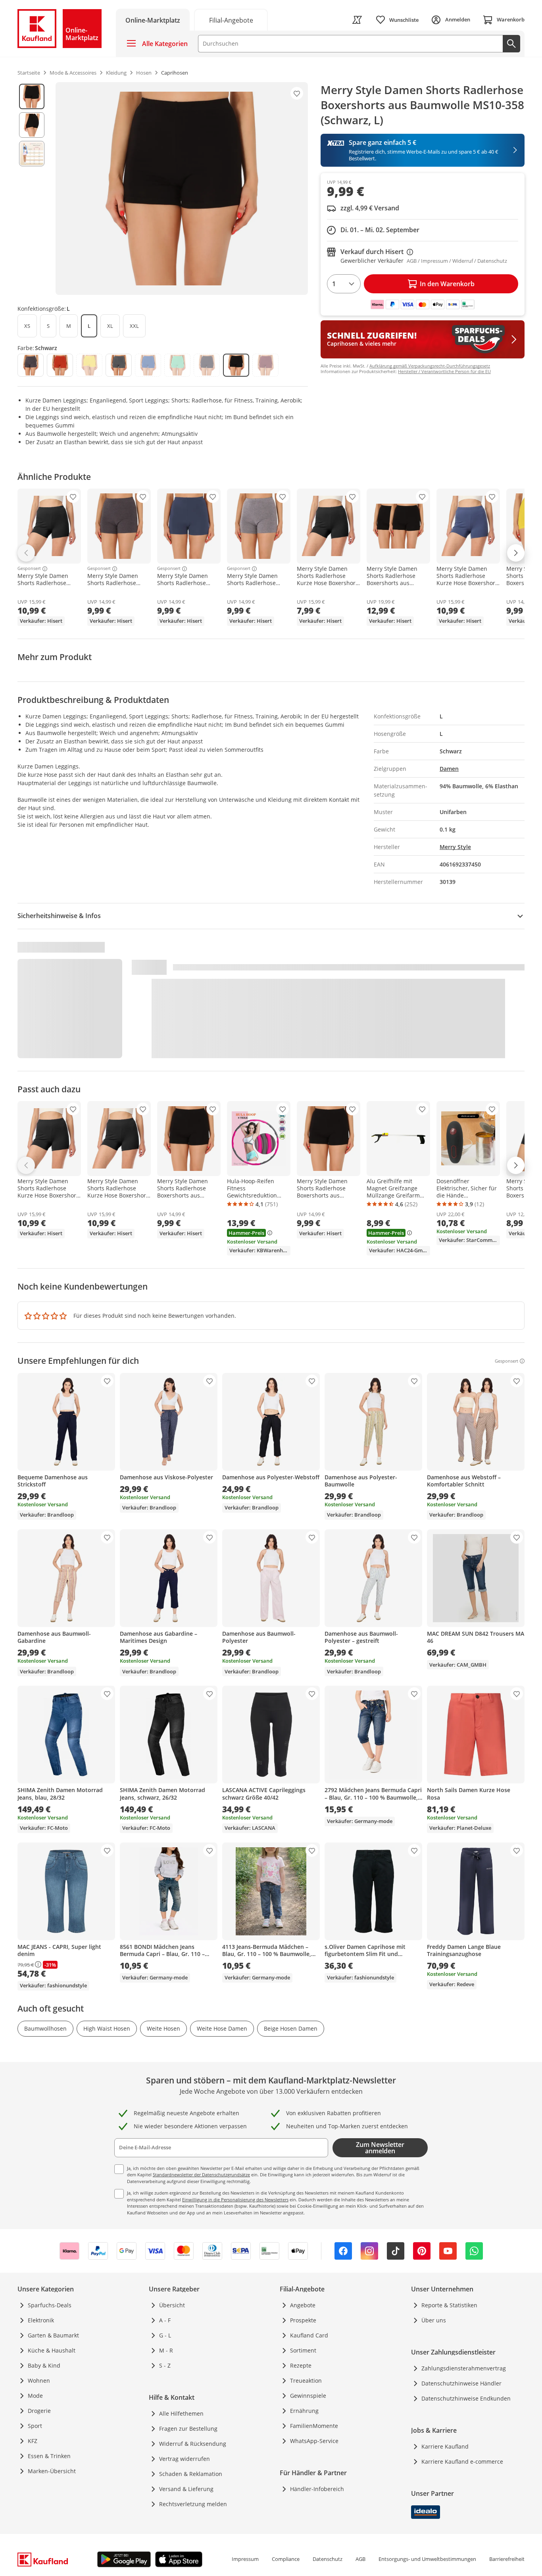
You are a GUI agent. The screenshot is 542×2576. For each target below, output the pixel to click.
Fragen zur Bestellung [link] (188, 2429)
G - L (165, 2335)
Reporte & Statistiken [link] (449, 2305)
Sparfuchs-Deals (50, 2305)
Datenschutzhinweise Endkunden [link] (466, 2398)
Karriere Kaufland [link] (445, 2446)
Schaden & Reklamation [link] (191, 2474)
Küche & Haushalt (52, 2350)
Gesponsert (29, 569)
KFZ (33, 2441)
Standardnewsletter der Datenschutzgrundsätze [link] (201, 2175)
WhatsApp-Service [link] (314, 2441)
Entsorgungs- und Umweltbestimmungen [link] (427, 2559)
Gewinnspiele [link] (308, 2396)
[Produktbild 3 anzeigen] (32, 154)
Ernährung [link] (304, 2411)
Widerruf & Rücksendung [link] (193, 2444)
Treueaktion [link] (306, 2381)
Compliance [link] (286, 2559)
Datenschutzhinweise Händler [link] (461, 2383)
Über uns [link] (434, 2320)
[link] (231, 20)
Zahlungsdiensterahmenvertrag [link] (464, 2368)
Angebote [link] (303, 2305)
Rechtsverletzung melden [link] (193, 2504)
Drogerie (39, 2411)
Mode (35, 2396)
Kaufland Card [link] (309, 2335)
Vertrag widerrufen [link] (185, 2459)
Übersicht (172, 2305)
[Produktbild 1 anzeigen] (32, 96)
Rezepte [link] (301, 2365)
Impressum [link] (245, 2559)
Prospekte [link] (303, 2320)
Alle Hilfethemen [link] (181, 2413)
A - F (165, 2320)
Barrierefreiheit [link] (507, 2559)
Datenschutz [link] (328, 2559)
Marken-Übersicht (52, 2471)
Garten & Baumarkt (53, 2335)
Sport (35, 2426)
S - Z (165, 2365)
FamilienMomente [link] (314, 2426)
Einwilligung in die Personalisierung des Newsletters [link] (235, 2200)
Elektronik (41, 2320)
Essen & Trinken (49, 2456)
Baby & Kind (44, 2365)
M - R (166, 2350)
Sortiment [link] (303, 2350)
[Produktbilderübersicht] (32, 189)
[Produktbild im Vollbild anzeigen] (182, 189)
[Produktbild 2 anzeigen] (32, 125)
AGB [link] (360, 2559)
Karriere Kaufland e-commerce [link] (462, 2461)
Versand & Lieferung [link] (186, 2489)
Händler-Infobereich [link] (317, 2489)
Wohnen (39, 2381)
